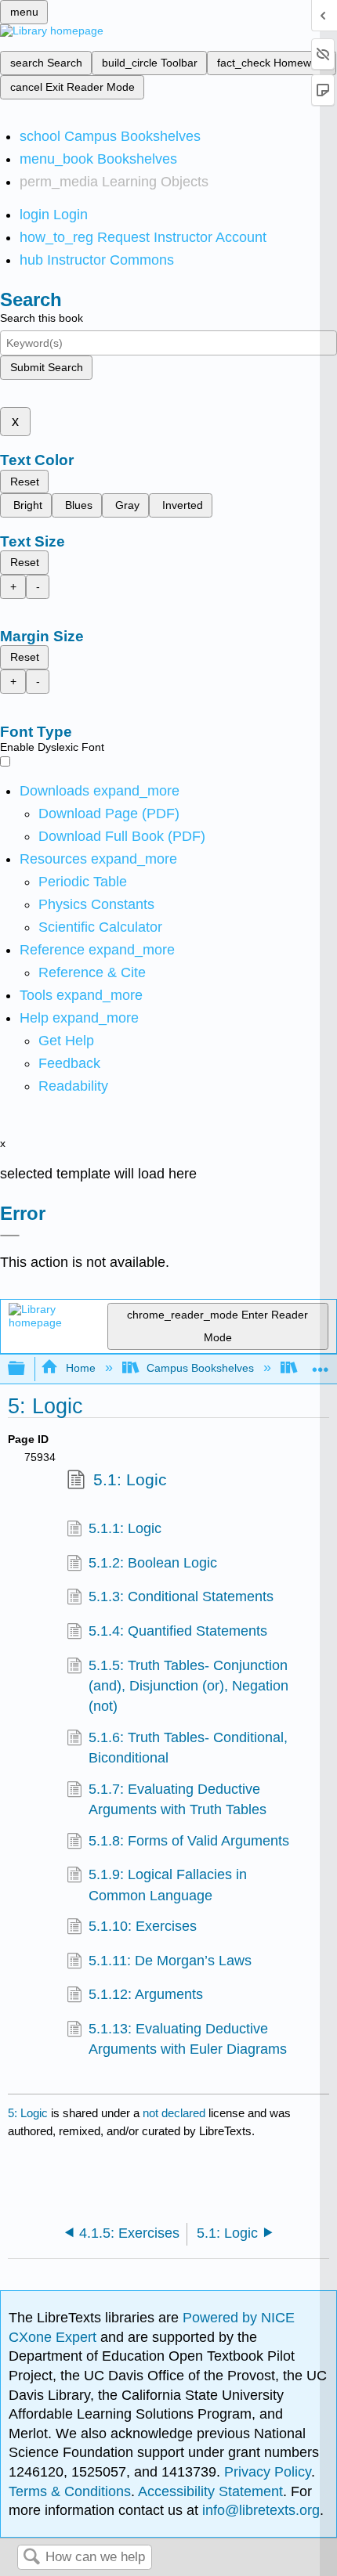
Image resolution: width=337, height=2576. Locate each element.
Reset (25, 482)
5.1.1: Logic (125, 1528)
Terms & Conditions (70, 2491)
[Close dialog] (10, 1236)
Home (80, 1368)
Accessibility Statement (210, 2491)
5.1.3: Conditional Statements (181, 1596)
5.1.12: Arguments (146, 1994)
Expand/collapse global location (321, 1364)
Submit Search (47, 367)
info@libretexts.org (259, 2510)
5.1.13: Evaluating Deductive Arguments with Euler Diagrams (188, 2039)
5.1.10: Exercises (143, 1926)
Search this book (42, 318)
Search (31, 2558)
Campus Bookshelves (200, 1368)
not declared (176, 2113)
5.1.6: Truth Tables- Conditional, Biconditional (188, 1748)
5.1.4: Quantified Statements (178, 1631)
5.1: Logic (130, 1479)
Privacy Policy (268, 2472)
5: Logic (28, 2113)
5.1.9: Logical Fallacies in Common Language (168, 1885)
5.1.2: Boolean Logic (153, 1563)
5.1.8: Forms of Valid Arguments (189, 1841)
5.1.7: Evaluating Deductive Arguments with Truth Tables (178, 1799)
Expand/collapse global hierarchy (27, 1369)
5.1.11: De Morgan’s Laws (170, 1961)
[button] (69, 1063)
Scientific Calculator (100, 927)
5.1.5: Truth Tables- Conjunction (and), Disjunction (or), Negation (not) (188, 1686)
